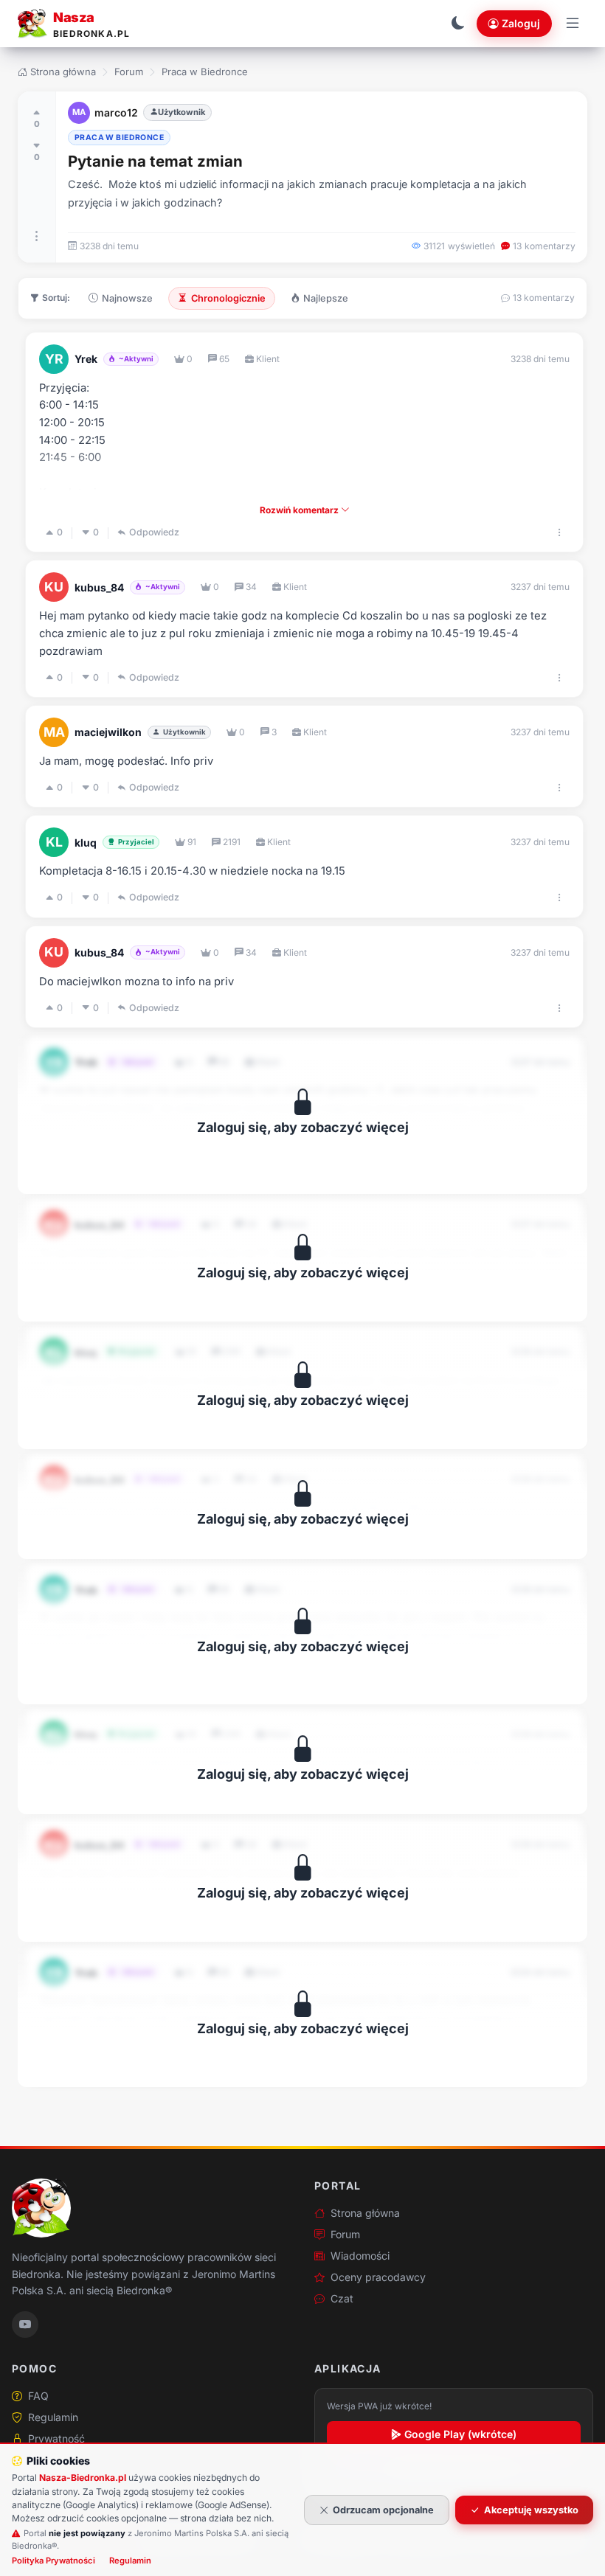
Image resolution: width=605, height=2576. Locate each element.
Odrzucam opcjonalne (383, 2510)
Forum (129, 72)
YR (54, 359)
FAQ (38, 2396)
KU (54, 587)
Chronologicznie (228, 298)
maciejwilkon (108, 732)
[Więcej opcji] (37, 236)
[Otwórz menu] (573, 24)
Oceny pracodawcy (378, 2277)
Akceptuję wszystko (531, 2510)
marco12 (116, 112)
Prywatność (56, 2438)
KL (54, 842)
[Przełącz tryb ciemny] (458, 24)
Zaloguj (521, 23)
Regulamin (53, 2417)
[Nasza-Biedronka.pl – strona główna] (41, 2208)
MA (79, 112)
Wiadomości (360, 2256)
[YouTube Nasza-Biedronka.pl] (25, 2325)
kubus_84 (99, 587)
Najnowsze (127, 298)
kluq (86, 843)
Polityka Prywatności (53, 2561)
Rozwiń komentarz (300, 510)
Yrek (86, 359)
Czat (342, 2298)
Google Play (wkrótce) (460, 2434)
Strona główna (63, 72)
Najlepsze (326, 298)
